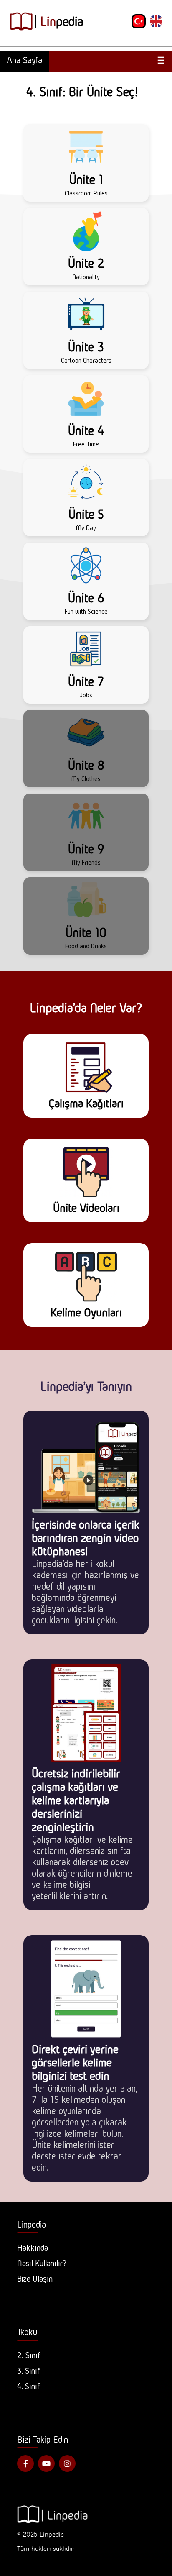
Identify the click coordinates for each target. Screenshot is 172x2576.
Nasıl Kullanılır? (42, 2263)
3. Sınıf (29, 2371)
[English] (156, 21)
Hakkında (33, 2248)
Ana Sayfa (24, 60)
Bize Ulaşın (35, 2279)
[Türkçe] (139, 21)
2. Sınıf (29, 2355)
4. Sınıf (29, 2386)
